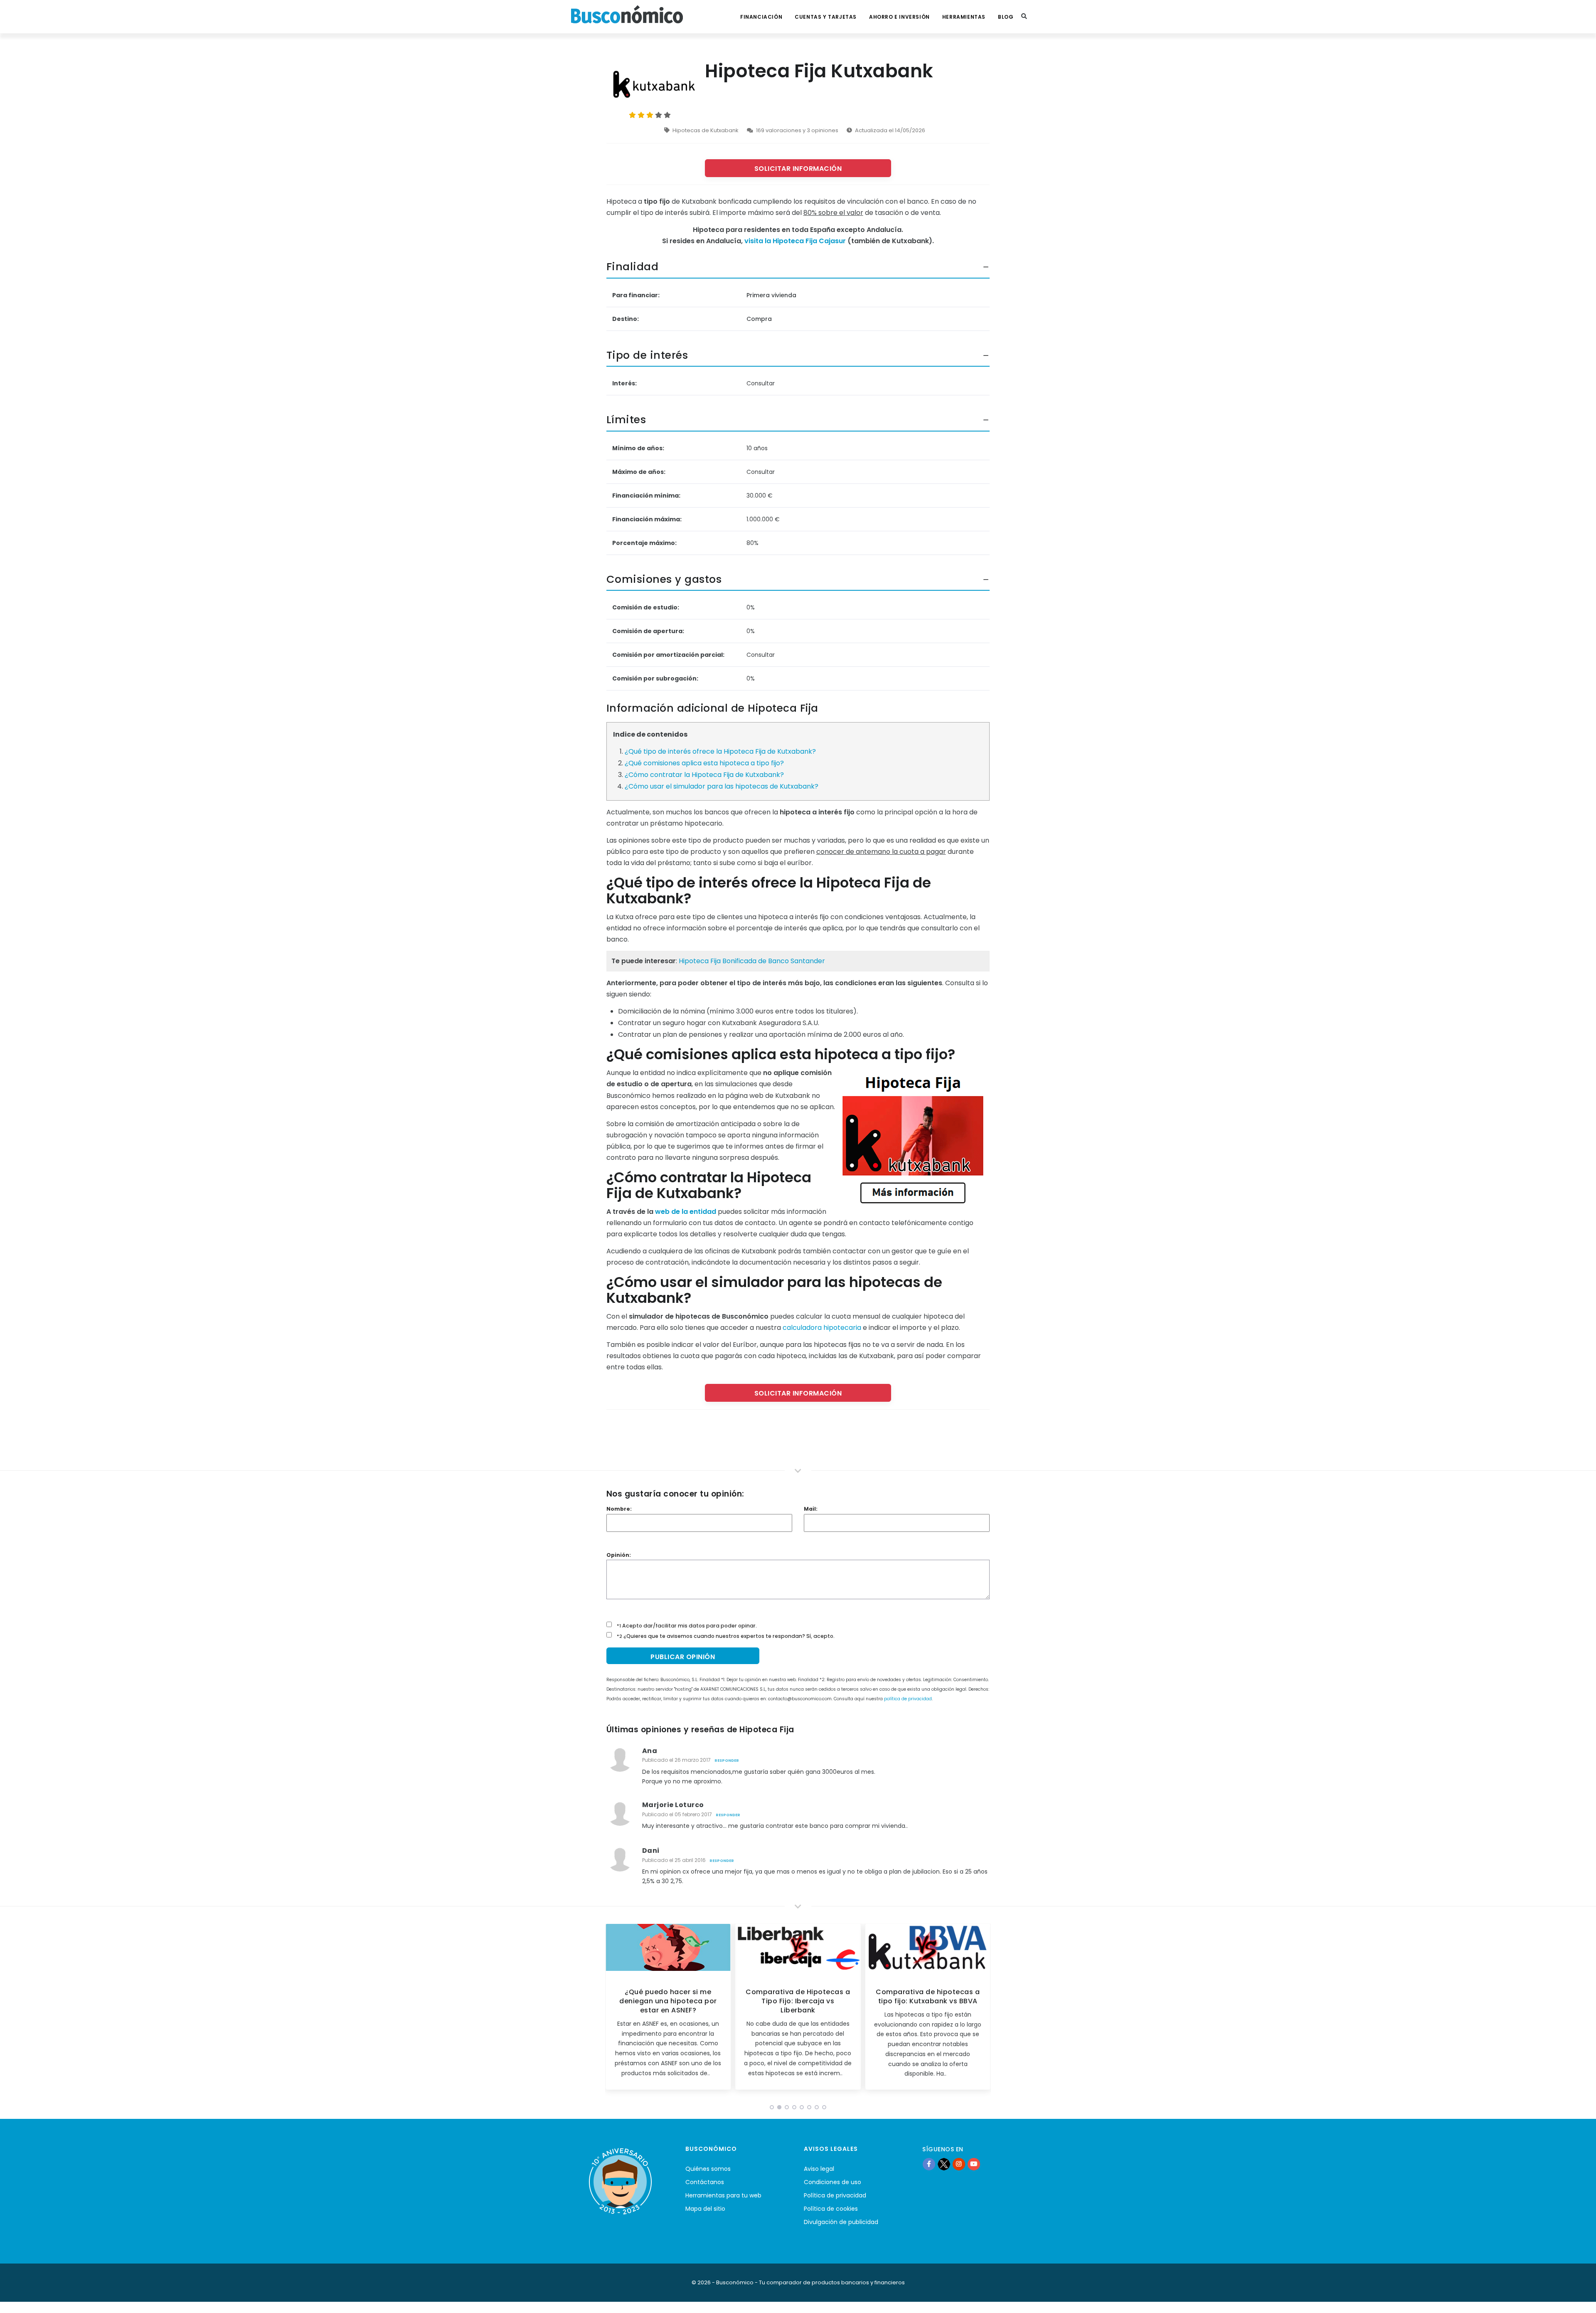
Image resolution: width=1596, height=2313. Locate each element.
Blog (1006, 17)
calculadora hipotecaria (822, 1328)
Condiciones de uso (832, 2182)
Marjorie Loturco (673, 1805)
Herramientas (964, 17)
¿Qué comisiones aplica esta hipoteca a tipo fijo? (704, 763)
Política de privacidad (835, 2195)
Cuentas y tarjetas (826, 17)
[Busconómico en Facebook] (929, 2164)
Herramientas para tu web (723, 2195)
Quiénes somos (708, 2169)
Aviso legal (819, 2169)
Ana (650, 1751)
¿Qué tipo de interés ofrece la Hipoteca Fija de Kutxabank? (720, 751)
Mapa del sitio (705, 2209)
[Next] (983, 2010)
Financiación (761, 17)
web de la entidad (686, 1212)
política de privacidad (908, 1699)
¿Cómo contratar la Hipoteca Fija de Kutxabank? (704, 775)
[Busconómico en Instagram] (959, 2164)
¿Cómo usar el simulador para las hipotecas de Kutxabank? (722, 786)
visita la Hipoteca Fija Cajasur (795, 241)
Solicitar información (798, 169)
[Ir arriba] (1577, 2298)
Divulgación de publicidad (841, 2222)
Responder (727, 1761)
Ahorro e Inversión (899, 17)
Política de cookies (831, 2209)
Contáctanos (705, 2182)
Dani (651, 1851)
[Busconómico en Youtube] (974, 2164)
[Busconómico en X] (944, 2164)
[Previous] (613, 2010)
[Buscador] (1024, 17)
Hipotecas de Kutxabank (706, 130)
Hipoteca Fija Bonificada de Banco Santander (752, 961)
